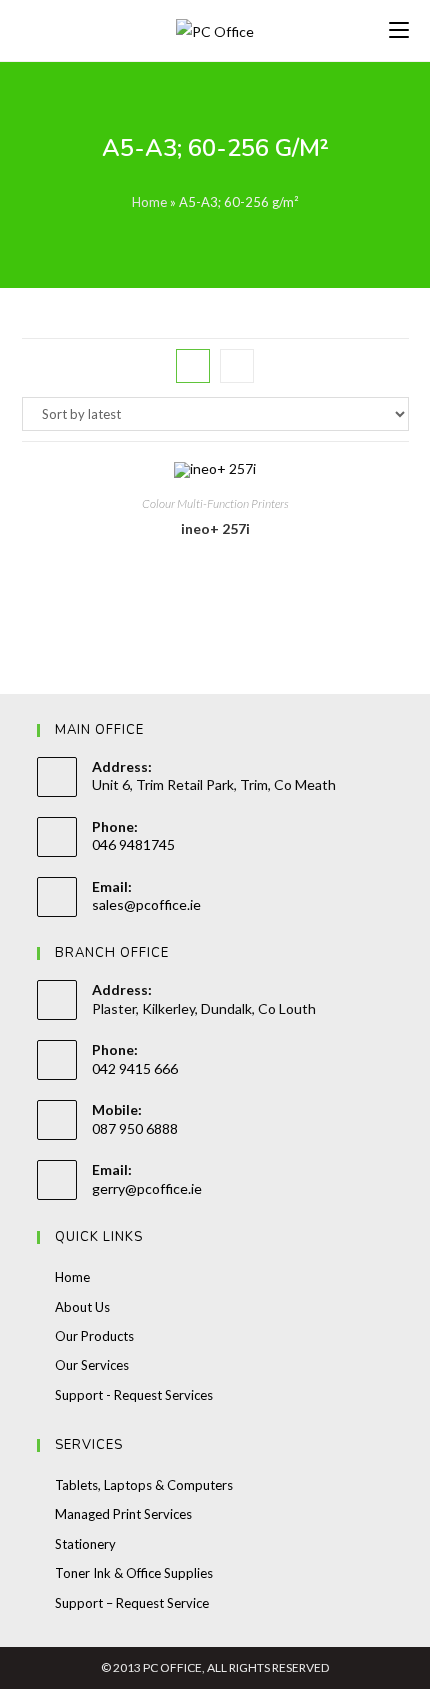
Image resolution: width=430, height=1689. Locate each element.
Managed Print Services (123, 1514)
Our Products (94, 1336)
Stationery (85, 1544)
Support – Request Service (132, 1603)
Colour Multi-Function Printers (215, 503)
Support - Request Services (134, 1395)
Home (149, 202)
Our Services (92, 1365)
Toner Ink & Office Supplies (134, 1573)
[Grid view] (193, 366)
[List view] (237, 366)
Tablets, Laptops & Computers (144, 1485)
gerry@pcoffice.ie (147, 1188)
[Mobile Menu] (399, 30)
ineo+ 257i (215, 528)
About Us (82, 1307)
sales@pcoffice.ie (146, 904)
